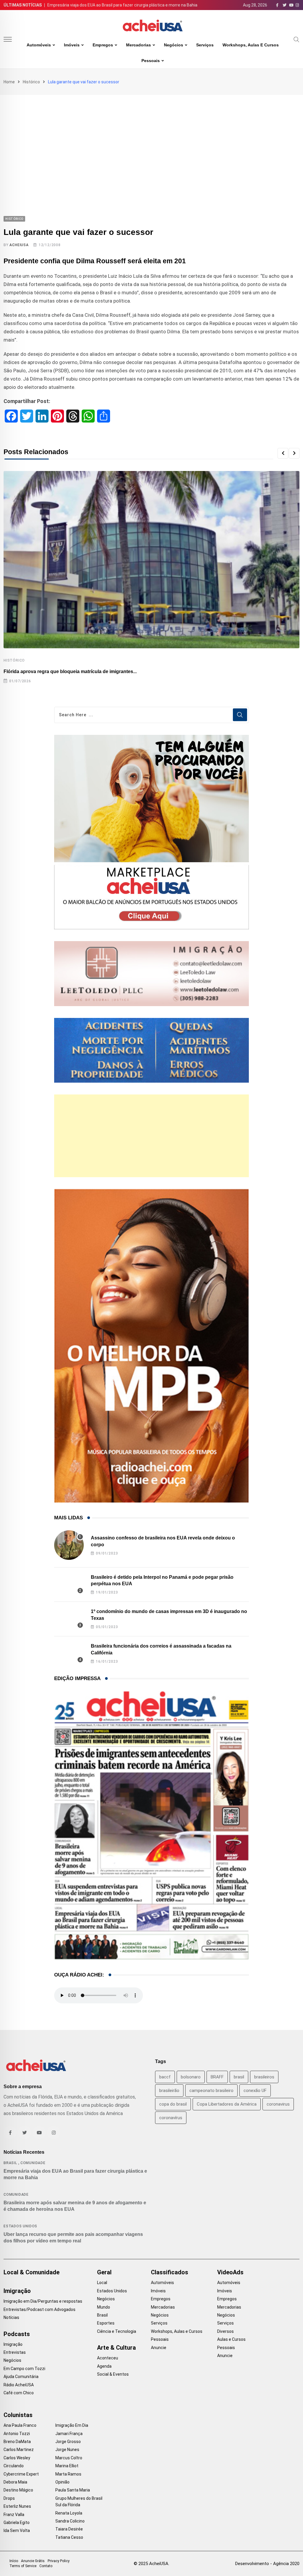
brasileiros (264, 2077)
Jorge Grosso (68, 2442)
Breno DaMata (17, 2442)
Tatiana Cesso (69, 2537)
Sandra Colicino (70, 2521)
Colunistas (18, 2415)
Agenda (104, 2366)
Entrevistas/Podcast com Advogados (40, 2309)
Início (14, 2561)
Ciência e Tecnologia (117, 2331)
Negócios (174, 45)
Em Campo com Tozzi (24, 2369)
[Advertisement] (151, 139)
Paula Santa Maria (73, 2490)
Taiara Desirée (69, 2529)
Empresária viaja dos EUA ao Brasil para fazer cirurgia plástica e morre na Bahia (122, 5)
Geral (104, 2272)
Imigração (17, 2291)
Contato (46, 2566)
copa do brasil (173, 2104)
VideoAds (230, 2272)
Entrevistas (15, 2352)
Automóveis (39, 45)
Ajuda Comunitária (21, 2377)
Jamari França (69, 2434)
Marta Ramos (68, 2474)
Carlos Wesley (17, 2458)
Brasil (10, 2163)
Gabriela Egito (17, 2523)
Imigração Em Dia (72, 2425)
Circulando (14, 2466)
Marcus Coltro (69, 2458)
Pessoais (151, 61)
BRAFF (217, 2077)
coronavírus (171, 2118)
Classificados (170, 2272)
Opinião (62, 2482)
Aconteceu (108, 2358)
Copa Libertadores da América (227, 2104)
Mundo (104, 2307)
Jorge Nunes (67, 2450)
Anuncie (159, 2348)
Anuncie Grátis (33, 2561)
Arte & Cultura (116, 2348)
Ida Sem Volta (17, 2530)
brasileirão (169, 2091)
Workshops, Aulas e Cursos (251, 45)
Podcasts (17, 2334)
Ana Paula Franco (20, 2425)
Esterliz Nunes (17, 2506)
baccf (165, 2077)
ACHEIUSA (19, 245)
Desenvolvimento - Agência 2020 (267, 2564)
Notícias (11, 2317)
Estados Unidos (20, 2226)
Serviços (205, 45)
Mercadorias (138, 45)
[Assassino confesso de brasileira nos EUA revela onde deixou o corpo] (69, 1545)
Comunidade (33, 2163)
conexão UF (255, 2091)
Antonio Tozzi (17, 2434)
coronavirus (278, 2104)
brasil (239, 2077)
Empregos (103, 45)
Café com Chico (19, 2393)
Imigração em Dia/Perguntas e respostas (43, 2301)
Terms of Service (23, 2566)
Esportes (106, 2323)
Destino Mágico (18, 2490)
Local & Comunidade (32, 2272)
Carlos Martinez (19, 2450)
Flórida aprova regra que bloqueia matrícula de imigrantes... (70, 671)
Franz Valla (14, 2515)
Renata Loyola (69, 2513)
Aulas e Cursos (231, 2339)
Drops (9, 2498)
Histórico (31, 82)
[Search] (296, 39)
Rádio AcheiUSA (19, 2385)
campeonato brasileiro (211, 2091)
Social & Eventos (113, 2374)
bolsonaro (191, 2077)
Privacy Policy (59, 2561)
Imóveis (72, 45)
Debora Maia (15, 2482)
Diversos (225, 2331)
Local (102, 2283)
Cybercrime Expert (21, 2474)
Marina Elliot (67, 2466)
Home (9, 82)
